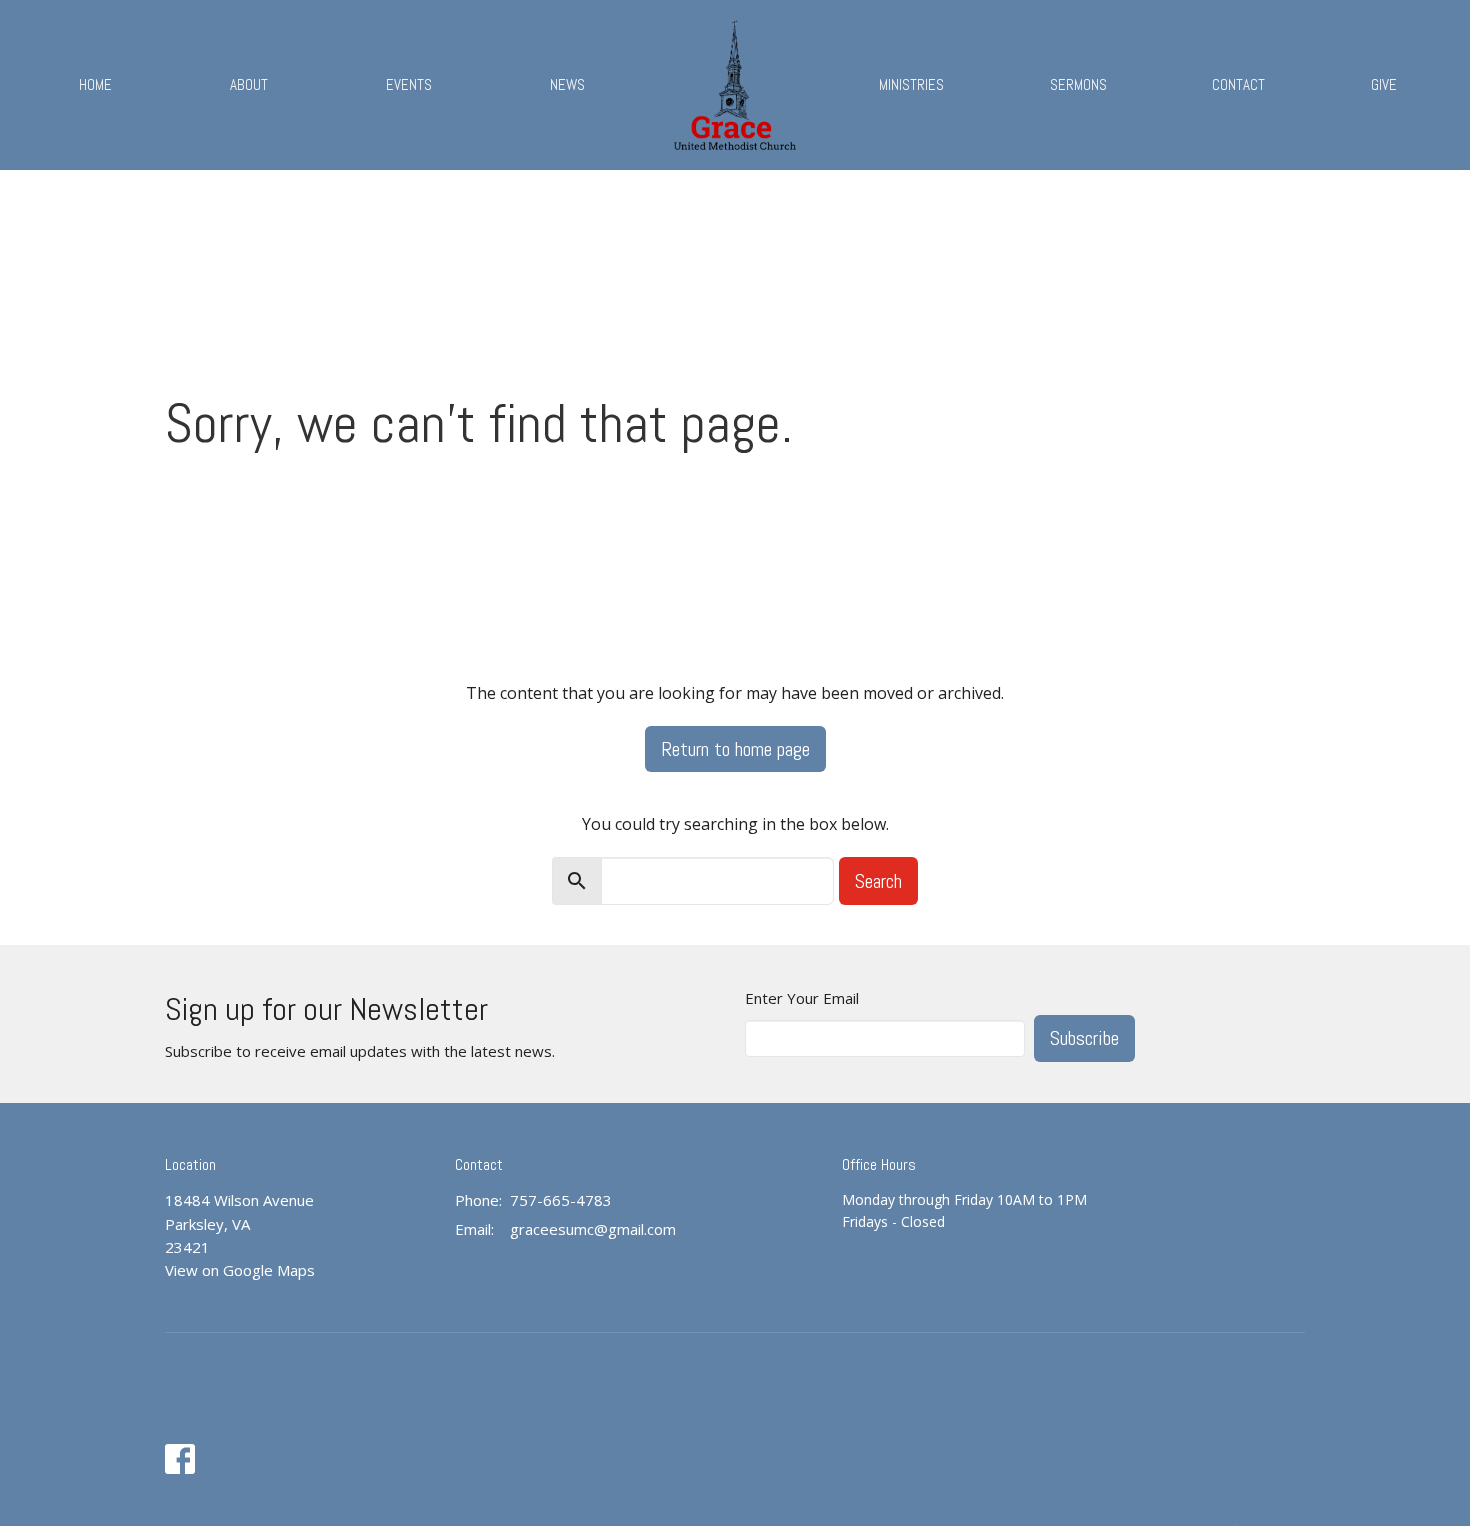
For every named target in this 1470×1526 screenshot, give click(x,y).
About (249, 84)
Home (95, 84)
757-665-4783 (561, 1200)
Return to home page (735, 749)
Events (409, 84)
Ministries (911, 84)
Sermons (1078, 84)
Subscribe (1084, 1038)
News (567, 84)
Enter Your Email (802, 998)
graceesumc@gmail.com (593, 1229)
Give (1384, 84)
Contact (1238, 84)
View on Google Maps (240, 1270)
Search (878, 881)
